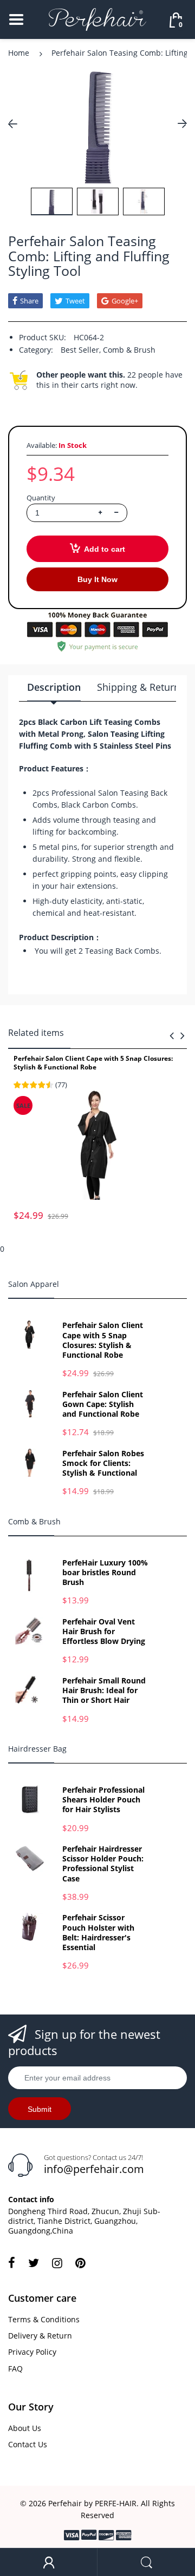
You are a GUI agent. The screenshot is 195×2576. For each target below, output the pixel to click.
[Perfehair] (97, 19)
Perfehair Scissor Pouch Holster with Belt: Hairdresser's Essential (98, 1933)
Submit (40, 2109)
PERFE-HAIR (116, 2503)
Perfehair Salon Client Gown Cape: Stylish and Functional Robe (103, 1404)
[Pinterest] (80, 2263)
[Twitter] (34, 2263)
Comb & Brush (129, 350)
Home (19, 53)
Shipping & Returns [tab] (141, 687)
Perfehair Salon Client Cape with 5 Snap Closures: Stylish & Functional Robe (93, 1063)
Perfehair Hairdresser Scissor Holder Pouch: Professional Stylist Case (103, 1864)
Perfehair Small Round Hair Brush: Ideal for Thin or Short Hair (104, 1690)
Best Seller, (81, 350)
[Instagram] (57, 2263)
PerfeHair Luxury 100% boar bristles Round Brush (105, 1573)
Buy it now (97, 579)
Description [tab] (54, 687)
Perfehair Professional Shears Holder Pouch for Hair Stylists (103, 1800)
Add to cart (105, 549)
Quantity (41, 498)
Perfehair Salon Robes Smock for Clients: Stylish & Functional (103, 1463)
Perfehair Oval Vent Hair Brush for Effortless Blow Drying (104, 1632)
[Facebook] (12, 2263)
